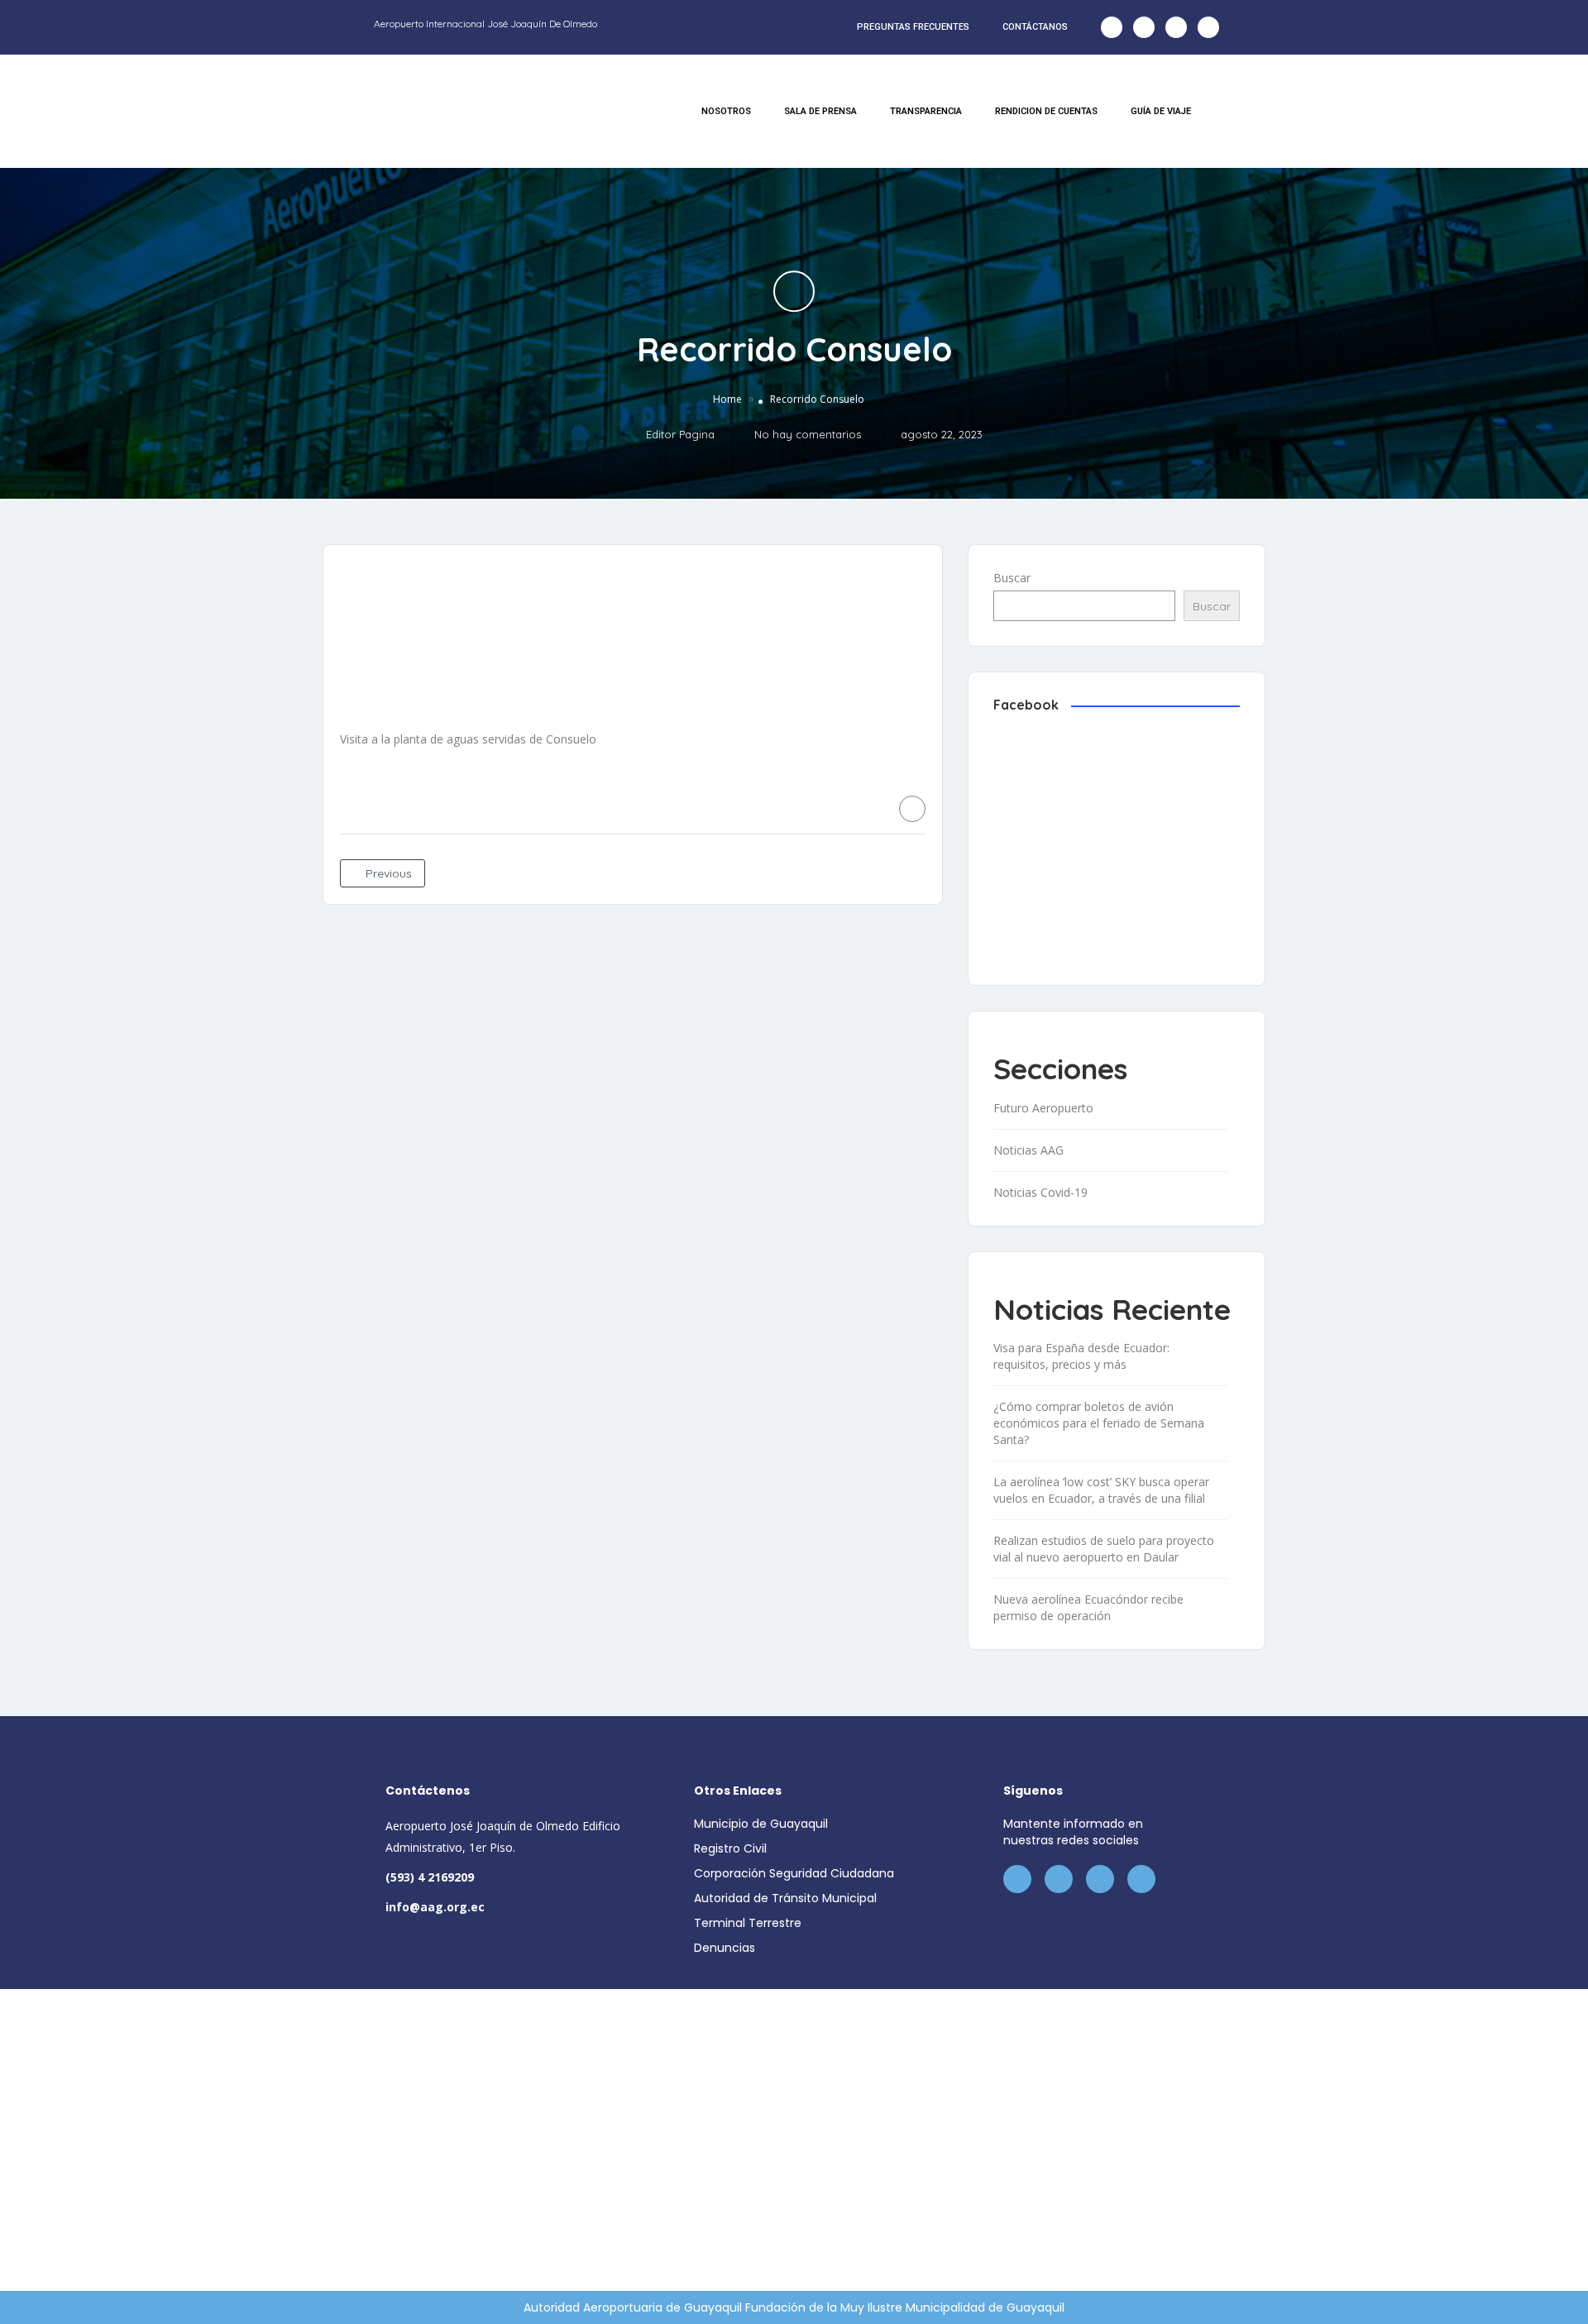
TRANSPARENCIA (926, 111)
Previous (387, 873)
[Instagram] (1176, 27)
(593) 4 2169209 (430, 1877)
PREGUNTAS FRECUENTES (913, 27)
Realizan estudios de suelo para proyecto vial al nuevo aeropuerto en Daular (1104, 1549)
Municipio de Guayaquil (761, 1824)
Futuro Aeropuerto (1043, 1108)
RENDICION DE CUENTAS (1046, 111)
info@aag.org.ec (435, 1907)
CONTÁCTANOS (1035, 27)
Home (727, 400)
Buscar (1012, 578)
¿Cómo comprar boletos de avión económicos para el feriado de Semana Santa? (1099, 1423)
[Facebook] (1112, 27)
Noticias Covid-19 (1040, 1192)
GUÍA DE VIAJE (1161, 111)
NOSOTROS (726, 111)
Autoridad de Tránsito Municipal (785, 1898)
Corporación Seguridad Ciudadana (794, 1873)
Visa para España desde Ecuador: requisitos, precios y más (1081, 1356)
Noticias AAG (1028, 1150)
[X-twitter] (1144, 27)
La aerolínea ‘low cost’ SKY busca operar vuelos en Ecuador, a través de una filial (1101, 1490)
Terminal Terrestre (748, 1923)
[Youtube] (1208, 27)
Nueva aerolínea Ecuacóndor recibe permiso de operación (1088, 1607)
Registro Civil (730, 1848)
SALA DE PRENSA (820, 111)
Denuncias (725, 1948)
